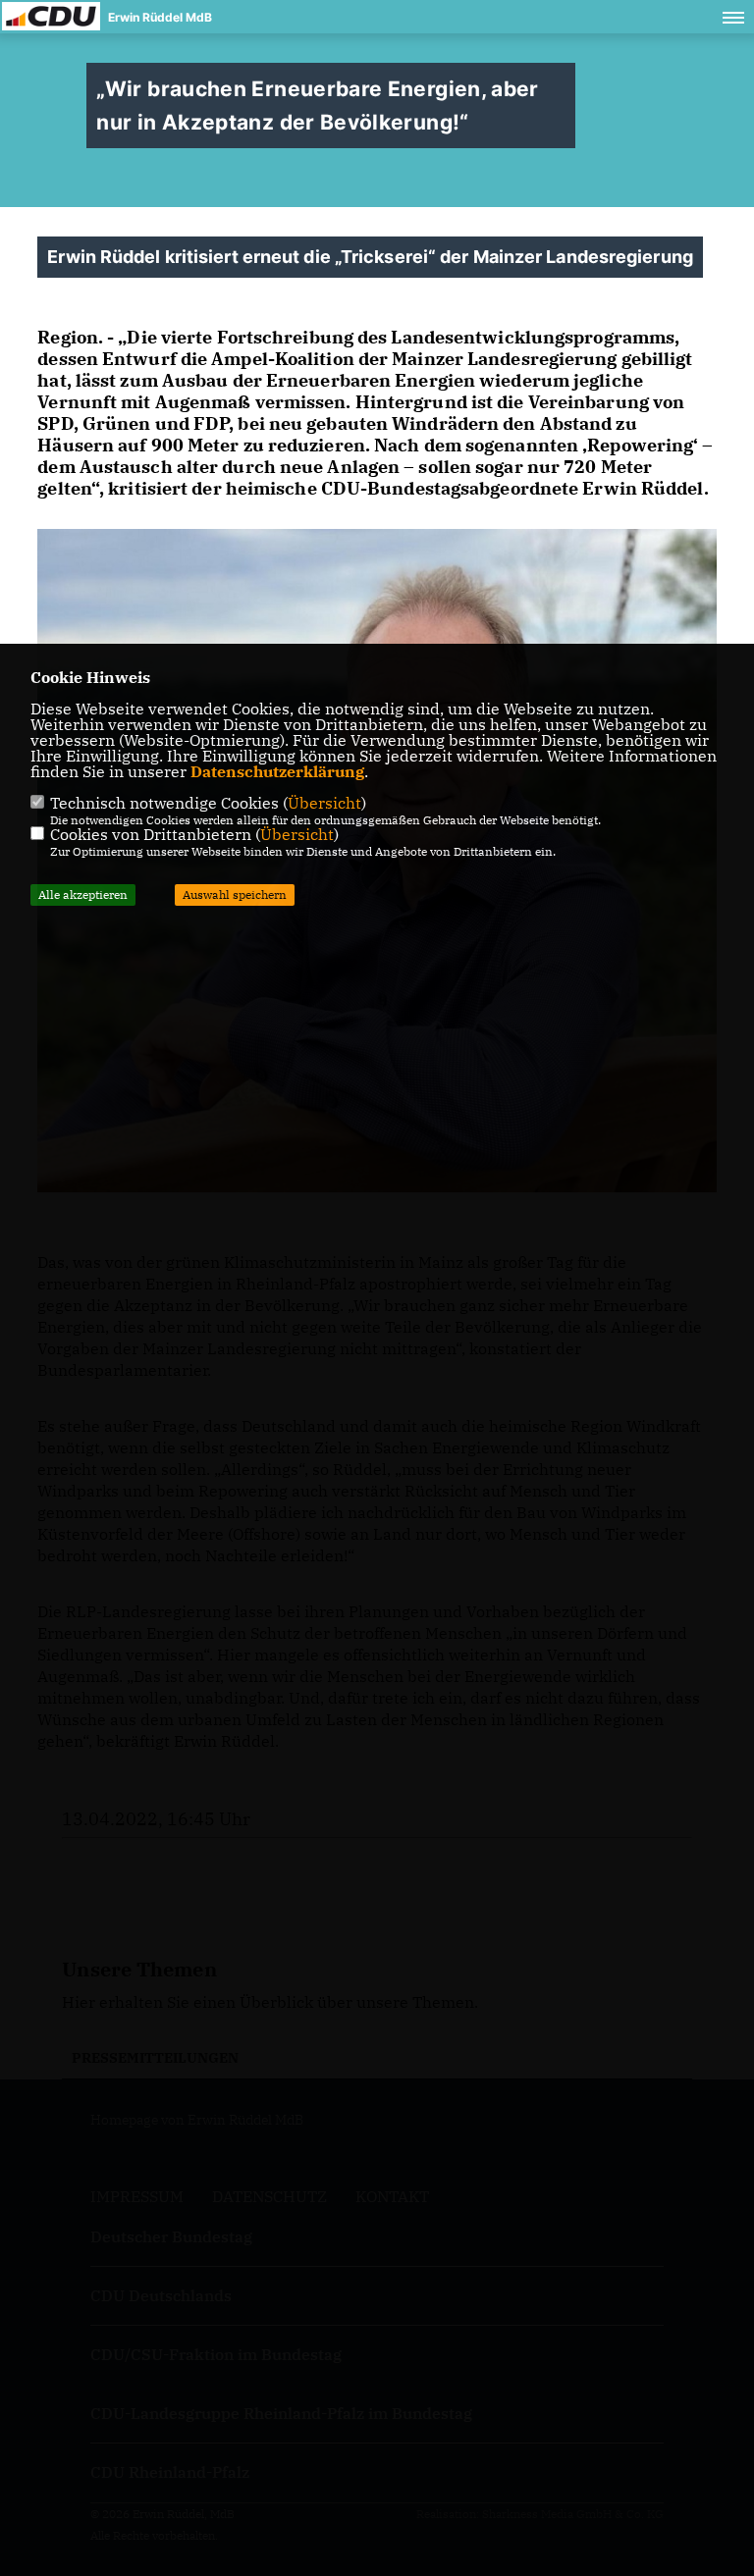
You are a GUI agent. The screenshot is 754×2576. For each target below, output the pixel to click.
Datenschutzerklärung (277, 771)
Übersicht (324, 803)
